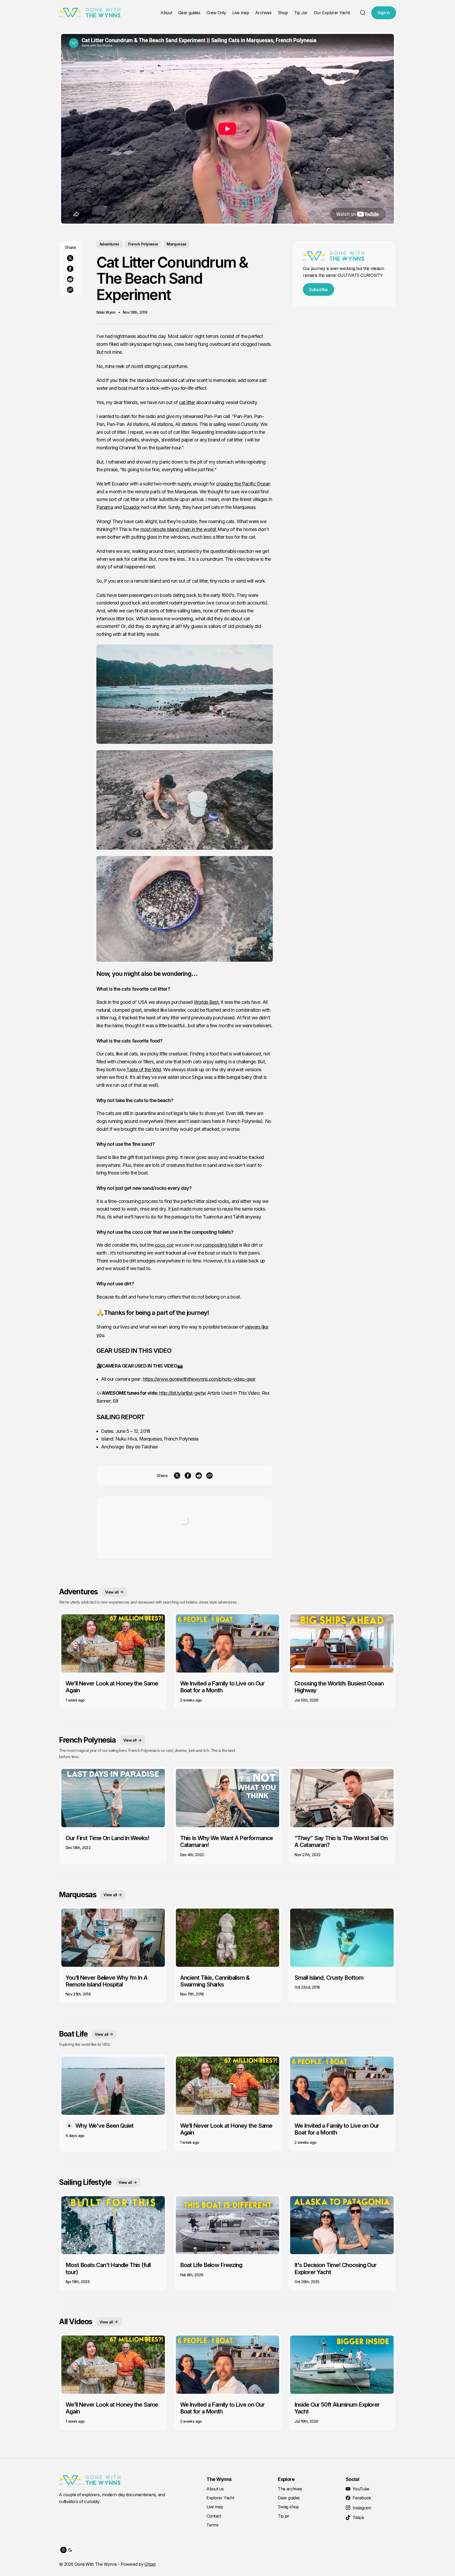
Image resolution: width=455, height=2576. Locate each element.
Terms (212, 2525)
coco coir (142, 1232)
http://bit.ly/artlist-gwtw (182, 1393)
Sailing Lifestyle (85, 2182)
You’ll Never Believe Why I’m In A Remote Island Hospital (107, 1981)
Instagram (362, 2508)
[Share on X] (70, 258)
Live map (241, 13)
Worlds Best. (207, 1002)
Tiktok (358, 2518)
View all (112, 1592)
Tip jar (284, 2516)
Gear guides (189, 13)
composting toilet (220, 1245)
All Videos (76, 2322)
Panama (105, 507)
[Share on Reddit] (70, 279)
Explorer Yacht (220, 2498)
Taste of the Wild (144, 1070)
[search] (363, 13)
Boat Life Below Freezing (211, 2265)
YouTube (361, 2489)
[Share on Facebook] (70, 269)
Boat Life (73, 2034)
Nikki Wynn (106, 312)
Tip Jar (301, 13)
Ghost (150, 2564)
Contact (214, 2516)
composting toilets (211, 1232)
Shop (283, 13)
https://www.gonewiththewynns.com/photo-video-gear (199, 1379)
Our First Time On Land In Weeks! (108, 1838)
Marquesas (176, 244)
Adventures (109, 244)
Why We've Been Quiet (104, 2126)
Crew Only (216, 13)
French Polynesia (143, 244)
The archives (290, 2489)
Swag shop (288, 2507)
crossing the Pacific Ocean (243, 484)
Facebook (362, 2498)
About (166, 13)
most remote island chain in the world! (179, 529)
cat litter (187, 402)
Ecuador (132, 507)
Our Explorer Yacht (332, 13)
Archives (263, 13)
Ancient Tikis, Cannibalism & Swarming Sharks (215, 1981)
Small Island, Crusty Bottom (329, 1978)
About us (215, 2489)
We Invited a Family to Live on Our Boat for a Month (222, 1687)
